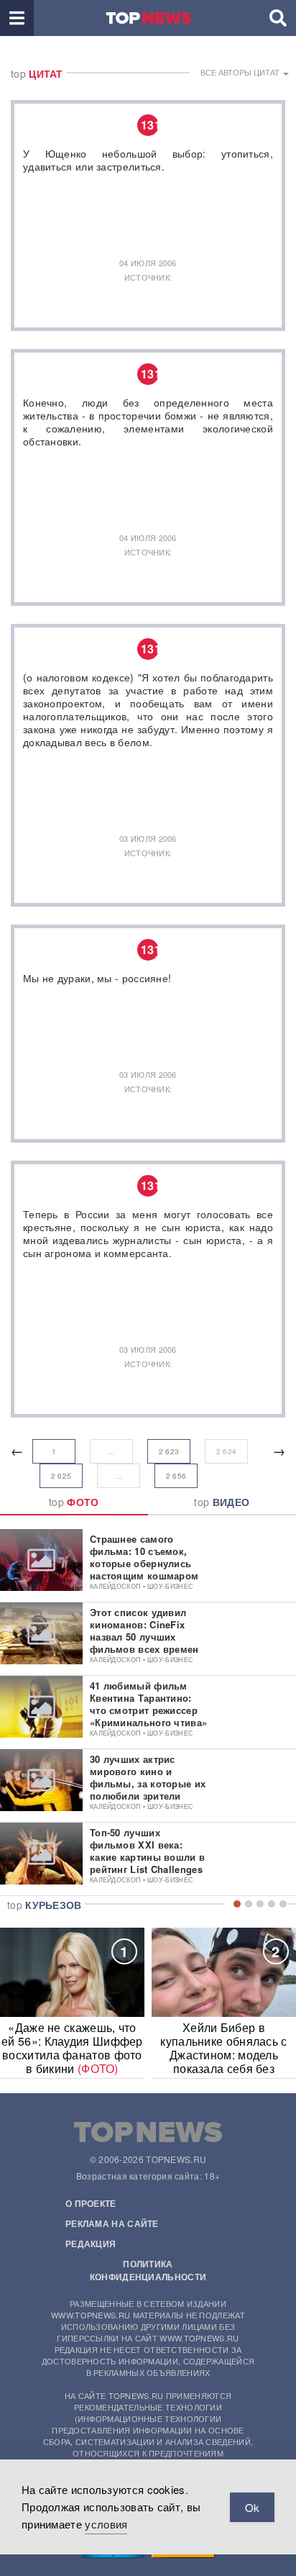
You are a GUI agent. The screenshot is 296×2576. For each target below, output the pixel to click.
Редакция (91, 2244)
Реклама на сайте (112, 2223)
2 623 (169, 1451)
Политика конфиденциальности (148, 2270)
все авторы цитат (241, 72)
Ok (252, 2507)
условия (106, 2524)
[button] (17, 18)
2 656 (176, 1476)
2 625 (61, 1476)
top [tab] (74, 1502)
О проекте (91, 2203)
